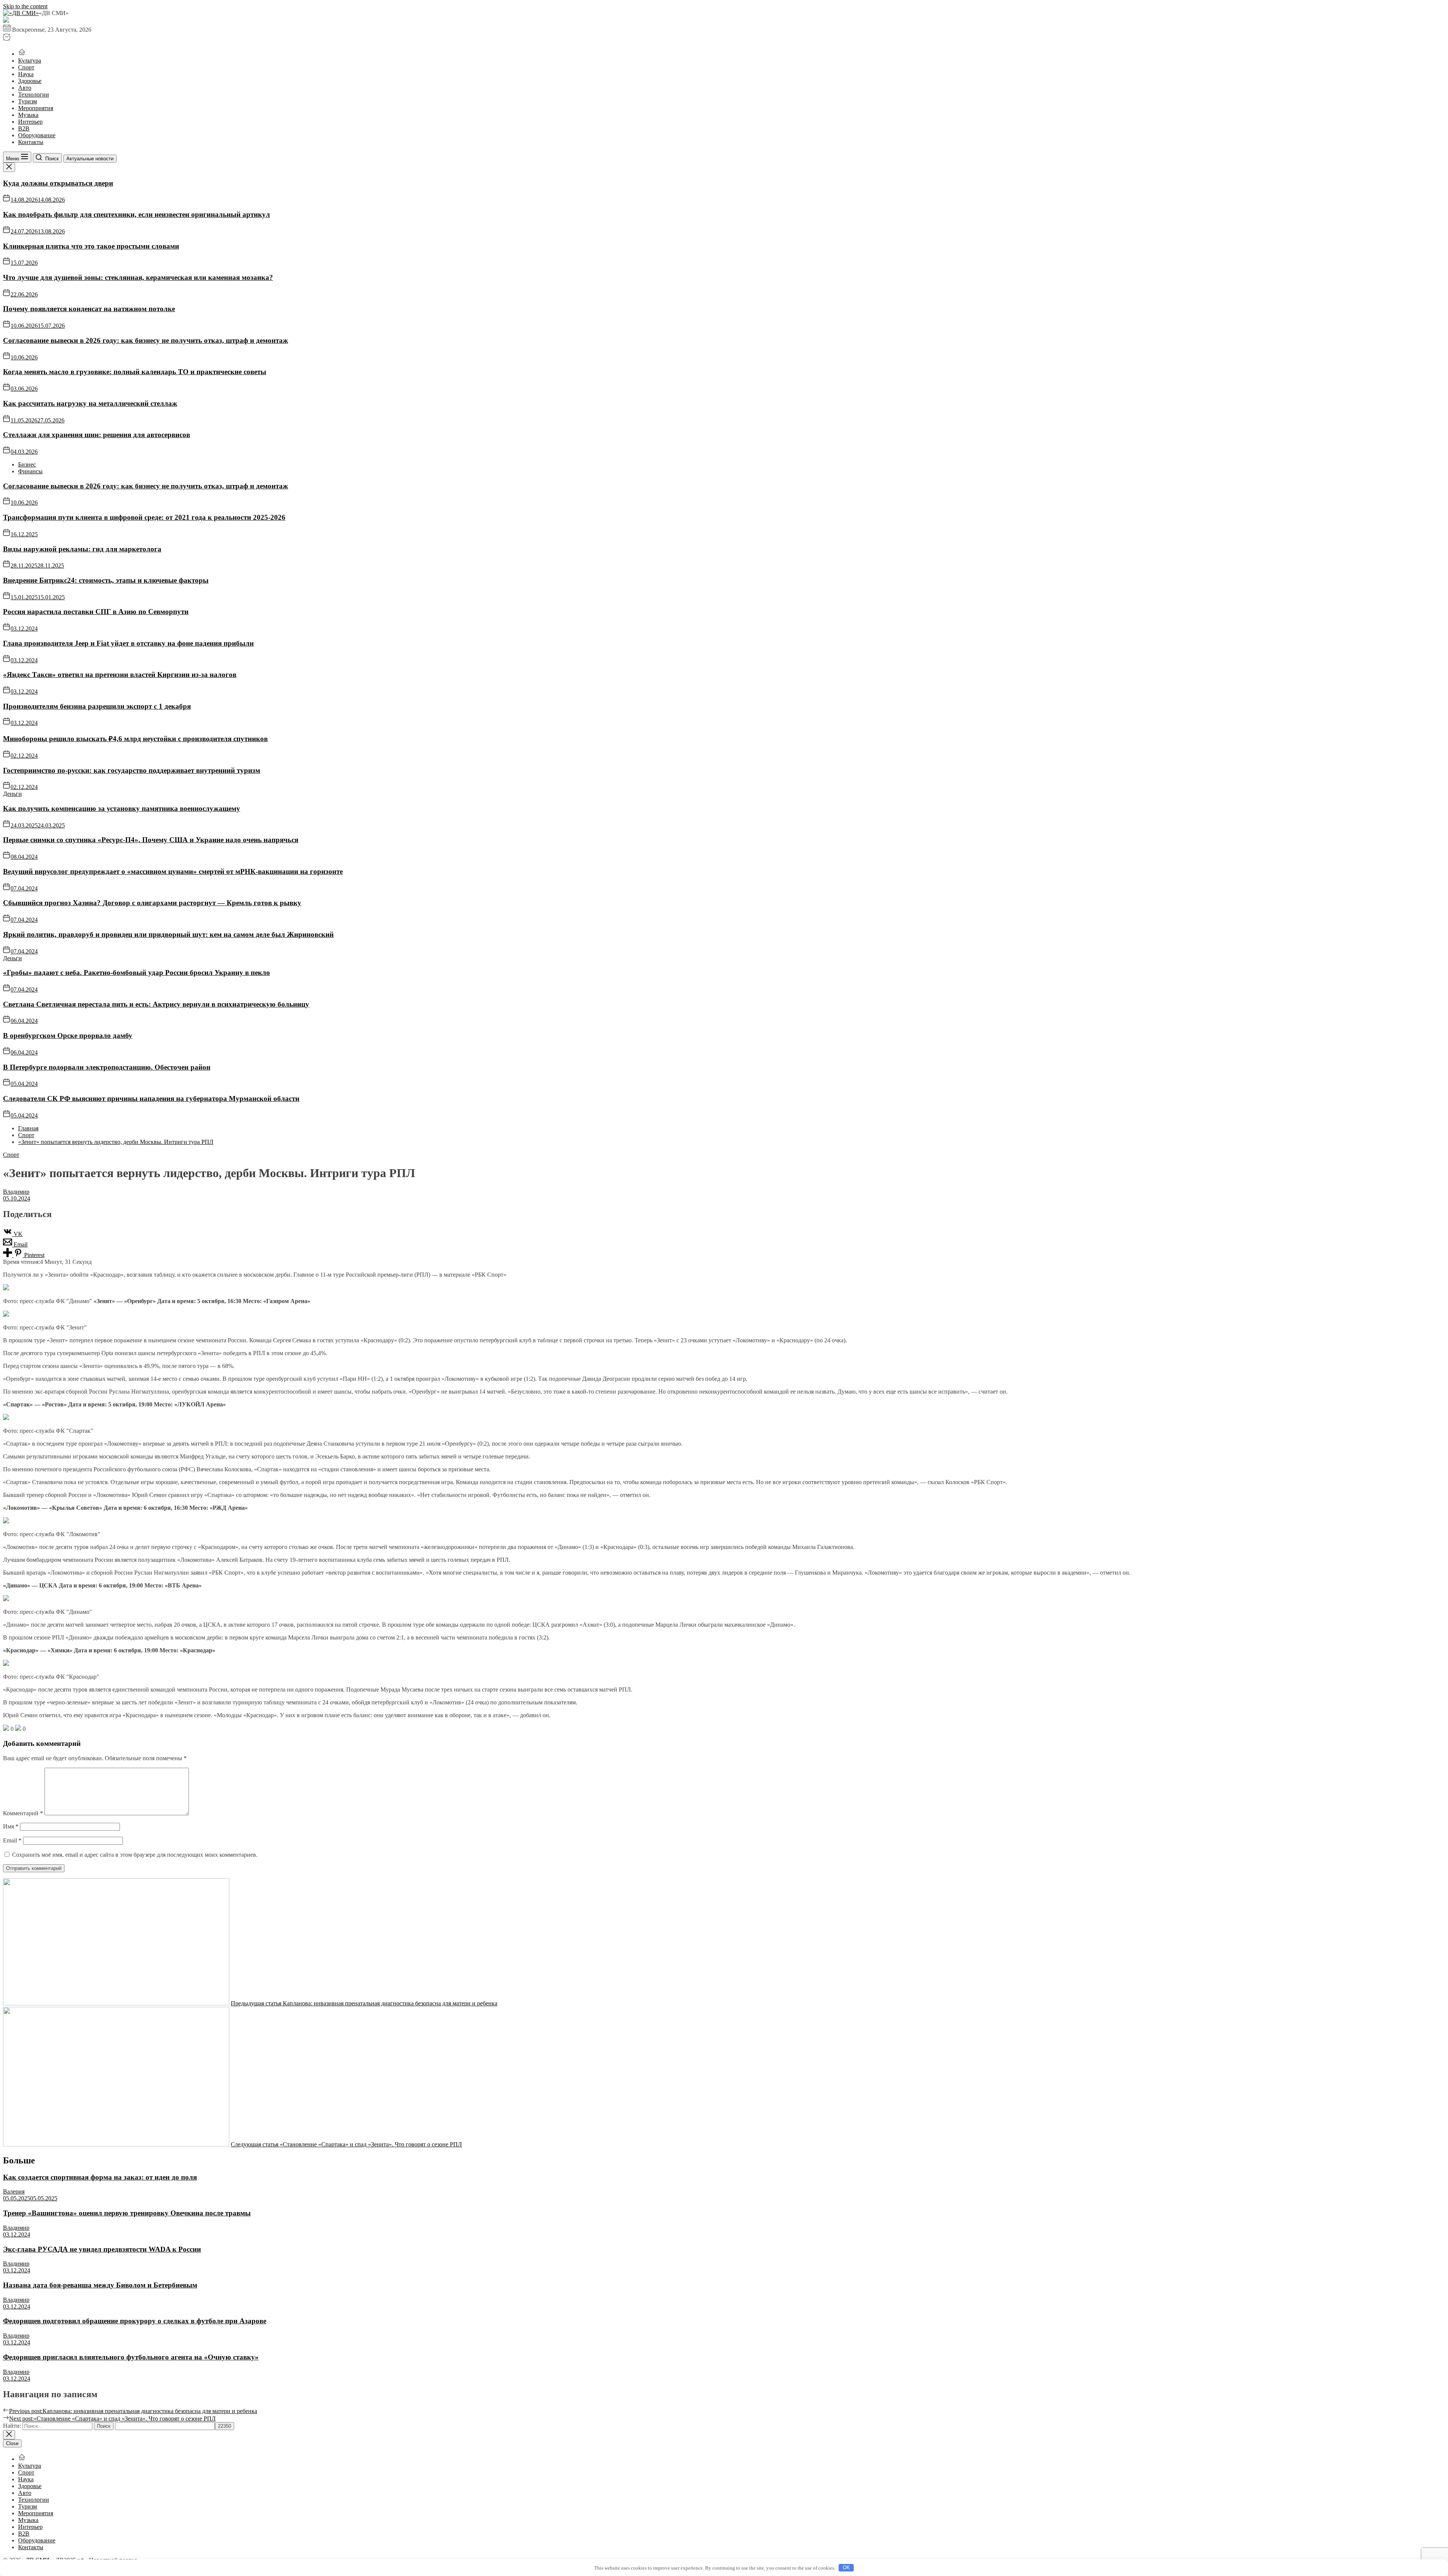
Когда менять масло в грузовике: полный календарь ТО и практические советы (135, 372)
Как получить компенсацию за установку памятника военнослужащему (122, 808)
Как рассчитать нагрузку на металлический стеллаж (90, 403)
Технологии (34, 94)
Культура (30, 61)
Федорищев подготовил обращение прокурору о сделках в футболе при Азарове (135, 2321)
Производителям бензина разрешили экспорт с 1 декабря (97, 706)
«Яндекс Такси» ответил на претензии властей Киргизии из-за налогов (120, 675)
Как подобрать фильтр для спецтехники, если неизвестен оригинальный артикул (137, 214)
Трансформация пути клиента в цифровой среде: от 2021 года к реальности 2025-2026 (144, 517)
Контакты (31, 142)
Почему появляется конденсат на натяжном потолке (89, 309)
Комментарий (23, 1813)
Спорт (26, 67)
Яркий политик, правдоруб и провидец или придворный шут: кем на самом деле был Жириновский (168, 934)
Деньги (12, 794)
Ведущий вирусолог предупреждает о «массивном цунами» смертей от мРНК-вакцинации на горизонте (173, 871)
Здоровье (30, 81)
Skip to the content (25, 6)
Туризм (28, 101)
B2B (24, 128)
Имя (11, 1826)
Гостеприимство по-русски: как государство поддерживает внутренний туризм (132, 770)
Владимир (16, 1192)
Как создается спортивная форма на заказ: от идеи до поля (100, 2177)
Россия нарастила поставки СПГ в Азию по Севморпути (96, 612)
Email (12, 1840)
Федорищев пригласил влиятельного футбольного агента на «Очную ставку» (131, 2357)
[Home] (22, 54)
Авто (25, 88)
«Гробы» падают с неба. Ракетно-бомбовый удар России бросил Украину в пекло (137, 973)
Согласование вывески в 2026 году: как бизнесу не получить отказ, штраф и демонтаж (146, 340)
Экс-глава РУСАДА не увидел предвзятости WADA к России (102, 2249)
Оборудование (37, 135)
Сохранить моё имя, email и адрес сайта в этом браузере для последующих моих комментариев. (135, 1855)
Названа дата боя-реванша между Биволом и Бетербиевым (100, 2285)
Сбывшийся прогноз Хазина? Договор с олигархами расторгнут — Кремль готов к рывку (152, 903)
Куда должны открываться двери (58, 183)
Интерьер (30, 122)
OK (846, 2568)
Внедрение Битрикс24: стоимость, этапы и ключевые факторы (106, 580)
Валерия (14, 2191)
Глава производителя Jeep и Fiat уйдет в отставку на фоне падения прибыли (128, 643)
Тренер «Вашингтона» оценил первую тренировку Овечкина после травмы (127, 2213)
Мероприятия (36, 108)
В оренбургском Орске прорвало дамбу (68, 1035)
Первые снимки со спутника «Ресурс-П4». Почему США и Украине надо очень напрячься (151, 840)
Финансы (30, 471)
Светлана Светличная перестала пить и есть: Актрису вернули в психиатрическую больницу (156, 1004)
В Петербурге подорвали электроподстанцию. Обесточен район (107, 1067)
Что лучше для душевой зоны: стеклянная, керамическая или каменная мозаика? (138, 277)
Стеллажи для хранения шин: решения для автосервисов (97, 435)
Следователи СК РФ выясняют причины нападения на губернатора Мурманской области (151, 1098)
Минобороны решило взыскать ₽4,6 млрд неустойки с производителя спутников (135, 739)
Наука (26, 74)
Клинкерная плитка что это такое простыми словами (91, 246)
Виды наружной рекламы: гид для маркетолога (82, 549)
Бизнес (27, 464)
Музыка (28, 115)
